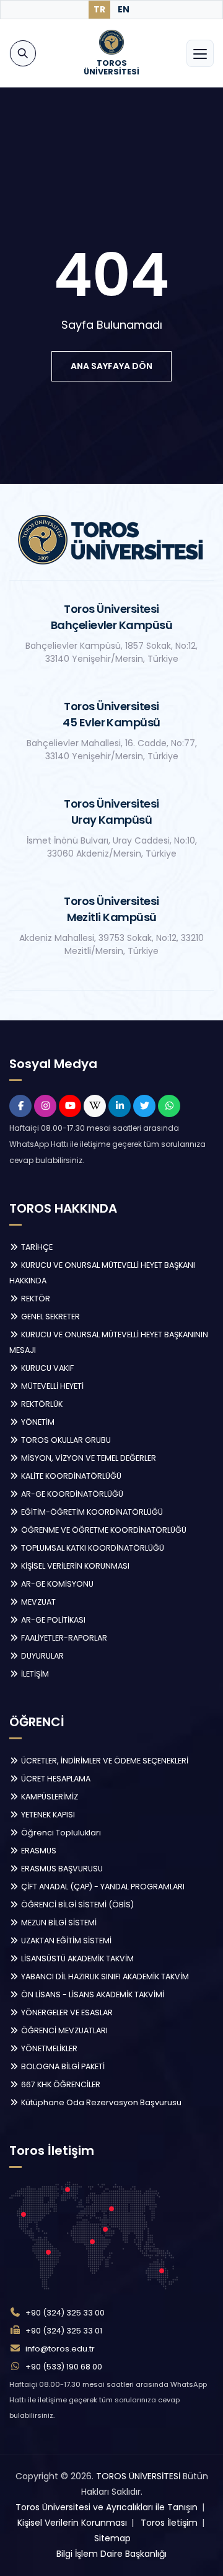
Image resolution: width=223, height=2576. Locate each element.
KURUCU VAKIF (46, 1368)
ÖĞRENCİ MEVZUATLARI (63, 2030)
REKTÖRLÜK (41, 1404)
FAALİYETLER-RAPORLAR (63, 1638)
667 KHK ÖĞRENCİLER (60, 2084)
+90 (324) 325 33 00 (65, 2313)
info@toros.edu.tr (60, 2349)
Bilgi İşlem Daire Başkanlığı (111, 2554)
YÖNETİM (37, 1422)
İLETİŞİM (34, 1674)
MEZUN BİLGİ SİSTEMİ (58, 1923)
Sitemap (112, 2538)
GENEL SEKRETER (50, 1317)
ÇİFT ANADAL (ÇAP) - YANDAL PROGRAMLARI (102, 1887)
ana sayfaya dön (111, 366)
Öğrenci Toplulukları (60, 1833)
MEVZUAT (37, 1602)
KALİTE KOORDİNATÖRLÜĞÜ (70, 1476)
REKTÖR (35, 1299)
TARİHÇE (36, 1247)
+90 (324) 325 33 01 (64, 2331)
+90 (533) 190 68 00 (64, 2367)
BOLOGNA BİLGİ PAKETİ (62, 2066)
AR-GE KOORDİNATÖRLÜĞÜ (71, 1494)
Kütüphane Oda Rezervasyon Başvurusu (100, 2102)
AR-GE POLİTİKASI (52, 1620)
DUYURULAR (42, 1656)
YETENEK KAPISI (47, 1815)
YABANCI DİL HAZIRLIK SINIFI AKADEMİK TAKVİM (104, 1977)
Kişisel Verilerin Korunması (72, 2523)
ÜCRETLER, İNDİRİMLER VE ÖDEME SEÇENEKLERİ (104, 1761)
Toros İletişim (169, 2523)
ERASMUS (38, 1851)
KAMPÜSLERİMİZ (49, 1797)
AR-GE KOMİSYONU (56, 1584)
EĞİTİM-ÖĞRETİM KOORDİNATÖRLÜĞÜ (91, 1512)
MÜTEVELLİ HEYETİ (51, 1386)
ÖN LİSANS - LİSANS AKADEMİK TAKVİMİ (92, 1994)
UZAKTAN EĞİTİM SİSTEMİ (65, 1941)
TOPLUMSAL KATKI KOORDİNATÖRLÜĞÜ (92, 1548)
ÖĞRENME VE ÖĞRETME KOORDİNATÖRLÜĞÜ (103, 1530)
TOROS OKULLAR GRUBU (65, 1440)
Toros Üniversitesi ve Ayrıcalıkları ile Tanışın (107, 2507)
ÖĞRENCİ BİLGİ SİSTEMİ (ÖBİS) (77, 1905)
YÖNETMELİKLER (48, 2048)
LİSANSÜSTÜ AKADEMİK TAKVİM (77, 1959)
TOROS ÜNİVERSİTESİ (138, 2476)
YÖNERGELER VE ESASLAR (66, 2012)
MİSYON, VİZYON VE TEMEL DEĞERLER (88, 1458)
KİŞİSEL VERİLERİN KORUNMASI (74, 1566)
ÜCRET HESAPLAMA (55, 1779)
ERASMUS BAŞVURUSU (61, 1869)
